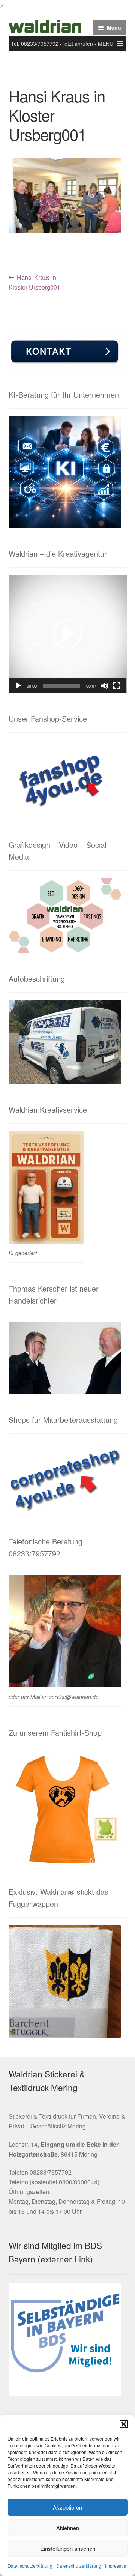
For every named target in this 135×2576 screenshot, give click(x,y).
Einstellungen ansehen (68, 2548)
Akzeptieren (67, 2507)
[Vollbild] (117, 686)
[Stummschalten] (105, 686)
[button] (124, 2424)
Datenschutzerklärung (30, 2566)
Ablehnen (68, 2528)
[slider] (62, 686)
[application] (68, 634)
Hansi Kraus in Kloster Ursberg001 (34, 282)
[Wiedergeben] (18, 686)
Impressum (116, 2566)
